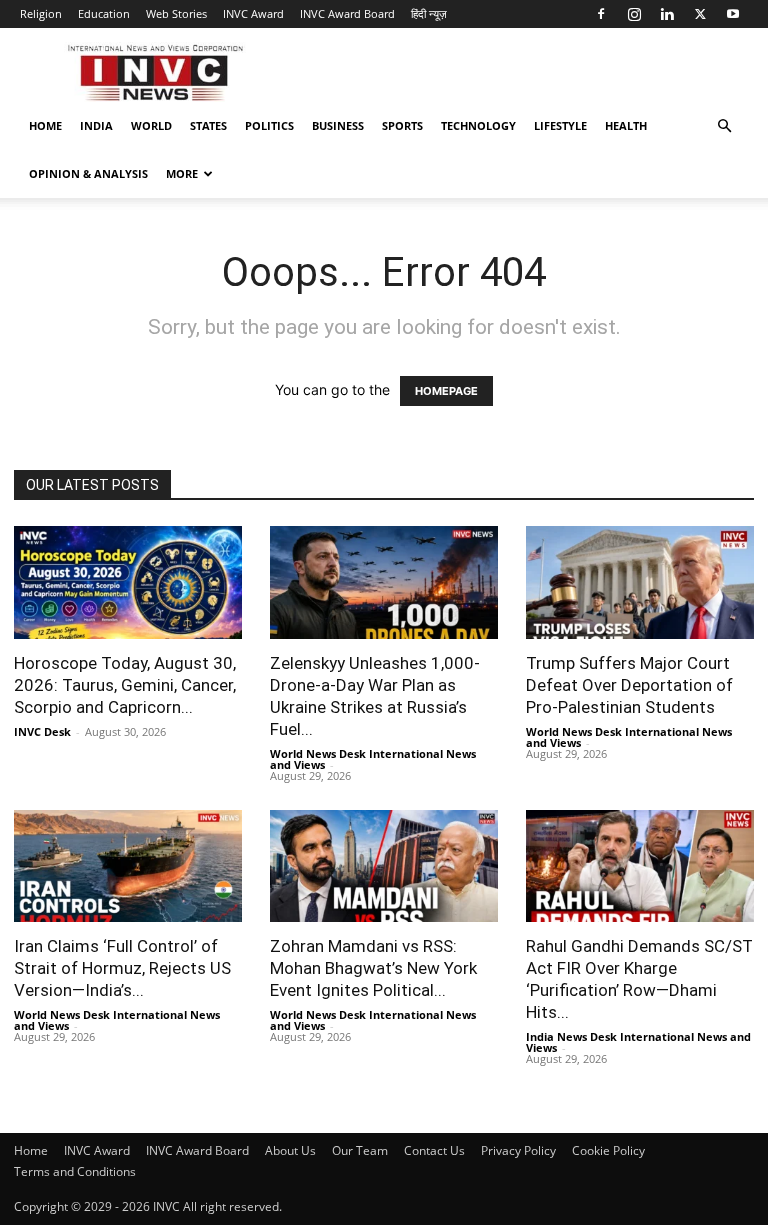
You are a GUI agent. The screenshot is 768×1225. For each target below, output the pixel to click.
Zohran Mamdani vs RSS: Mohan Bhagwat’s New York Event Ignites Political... (373, 968)
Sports (402, 125)
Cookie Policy (608, 1150)
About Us (290, 1150)
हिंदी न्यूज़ (429, 13)
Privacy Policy (518, 1150)
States (208, 125)
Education (104, 13)
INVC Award (253, 13)
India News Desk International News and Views (638, 1042)
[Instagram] (634, 14)
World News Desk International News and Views (373, 759)
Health (626, 125)
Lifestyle (560, 125)
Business (338, 125)
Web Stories (176, 13)
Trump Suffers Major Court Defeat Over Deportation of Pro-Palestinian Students (629, 685)
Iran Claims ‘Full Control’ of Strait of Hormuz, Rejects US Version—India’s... (122, 968)
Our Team (360, 1150)
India (96, 125)
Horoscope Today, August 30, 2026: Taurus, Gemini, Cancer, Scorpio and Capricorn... (125, 685)
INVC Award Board (347, 13)
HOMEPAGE (446, 391)
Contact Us (434, 1150)
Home (45, 125)
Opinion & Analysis (88, 173)
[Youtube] (733, 14)
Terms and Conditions (75, 1171)
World (151, 125)
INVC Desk (42, 731)
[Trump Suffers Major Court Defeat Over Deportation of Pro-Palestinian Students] (640, 582)
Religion (41, 13)
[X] (700, 14)
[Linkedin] (667, 14)
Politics (269, 125)
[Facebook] (601, 14)
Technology (478, 125)
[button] (724, 126)
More (182, 173)
